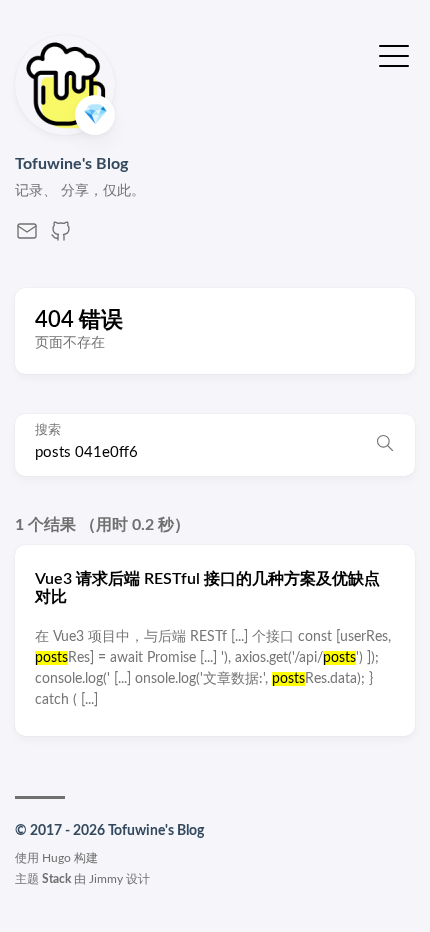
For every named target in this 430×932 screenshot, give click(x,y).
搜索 (48, 430)
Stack (56, 879)
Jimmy (106, 879)
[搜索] (385, 445)
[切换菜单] (394, 54)
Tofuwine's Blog (71, 164)
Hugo (56, 858)
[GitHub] (61, 238)
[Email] (27, 238)
